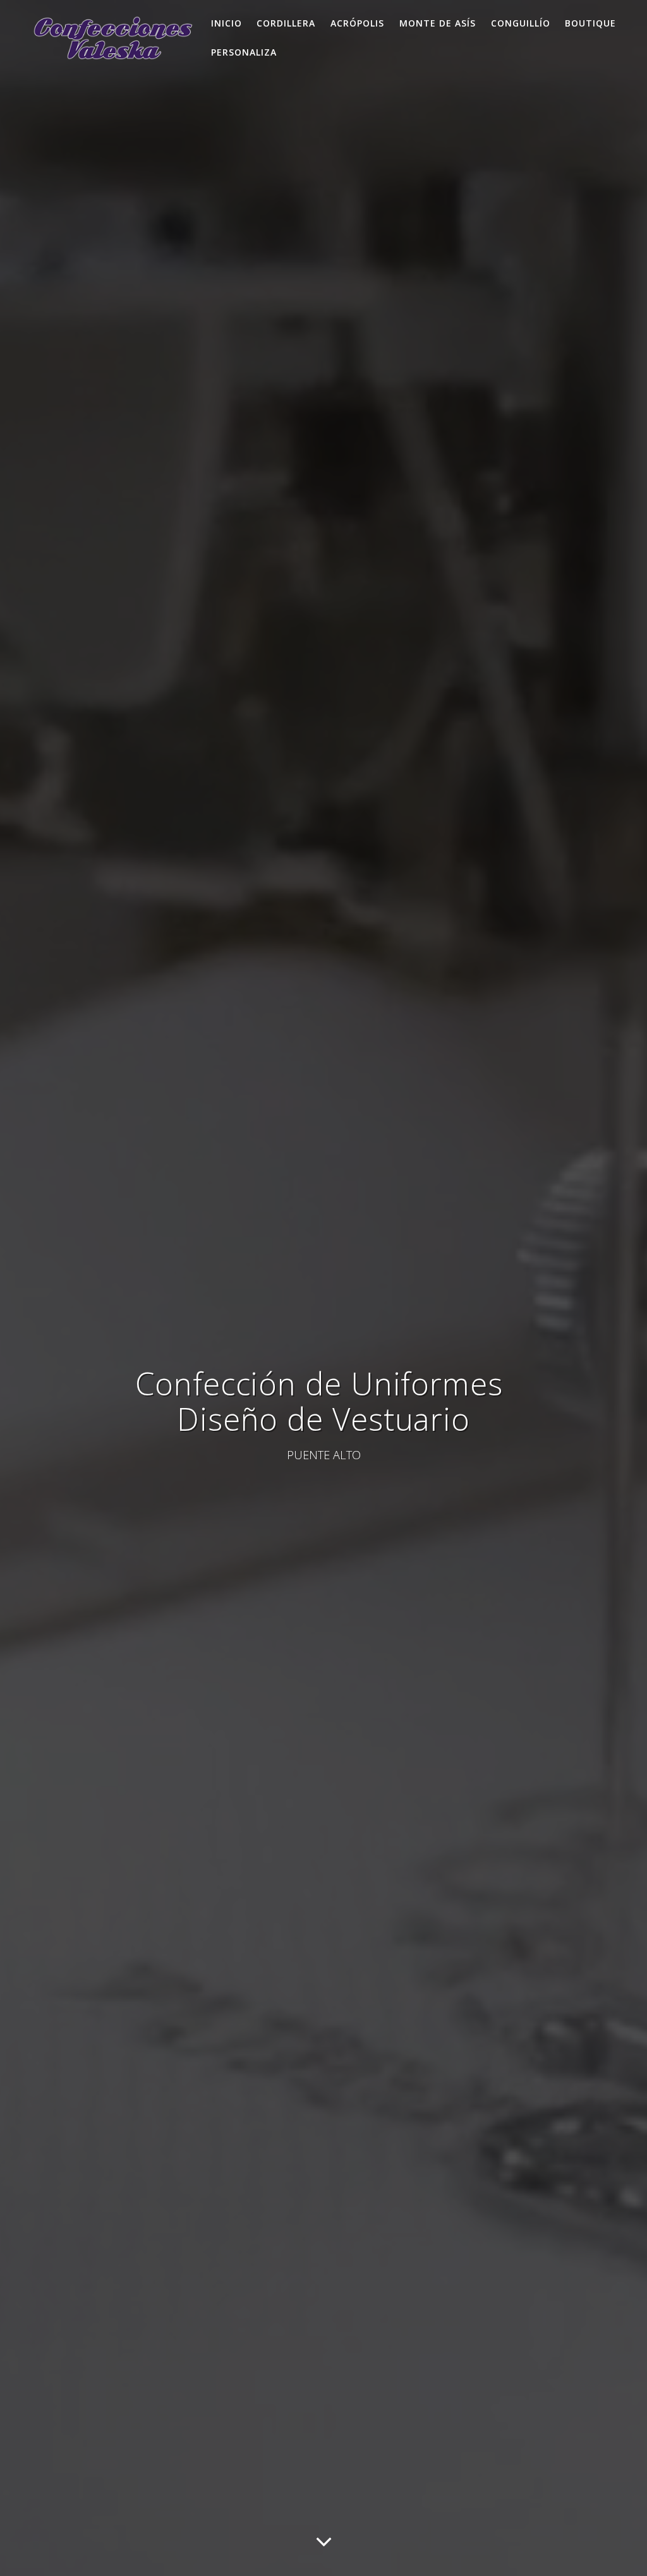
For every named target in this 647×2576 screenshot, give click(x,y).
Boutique (590, 23)
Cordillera (286, 23)
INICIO (227, 23)
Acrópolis (357, 23)
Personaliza (244, 52)
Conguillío (521, 23)
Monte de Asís (438, 23)
